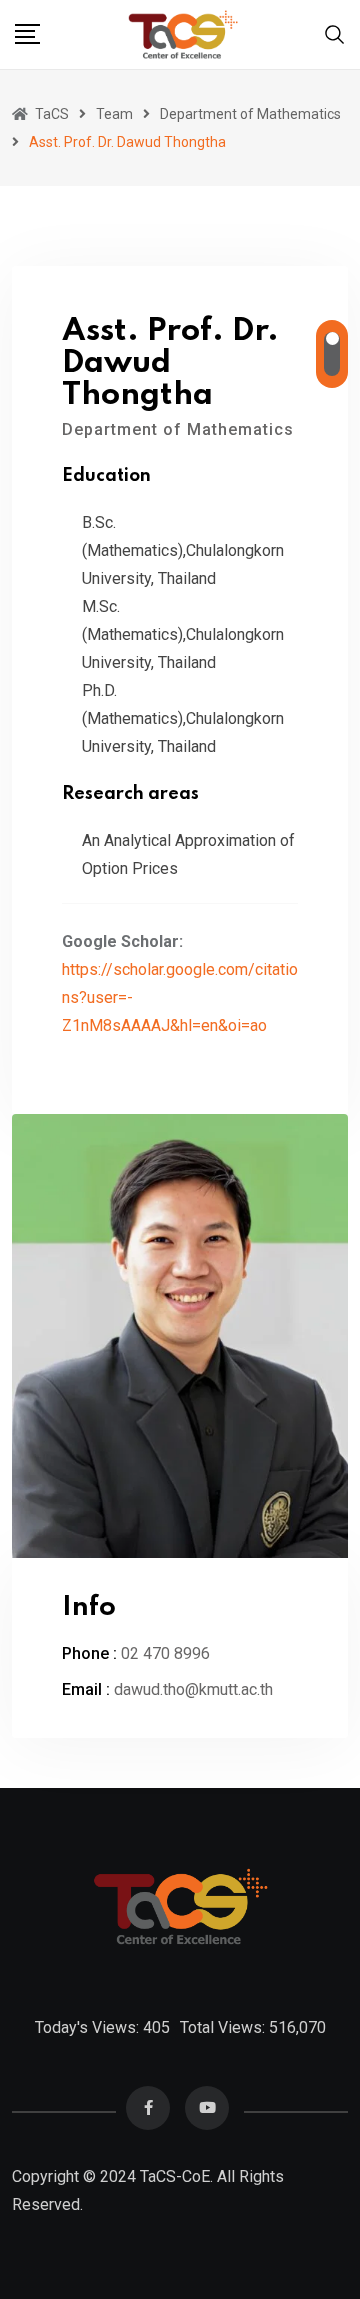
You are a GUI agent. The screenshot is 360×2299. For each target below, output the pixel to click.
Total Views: (224, 2027)
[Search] (335, 33)
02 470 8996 (165, 1653)
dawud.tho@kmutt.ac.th (193, 1689)
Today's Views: (89, 2027)
